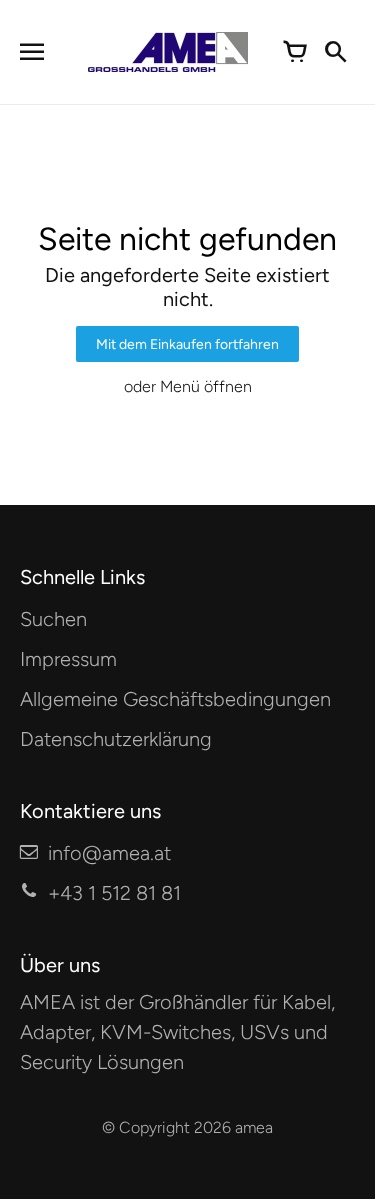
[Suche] (335, 52)
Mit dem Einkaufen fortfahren (187, 344)
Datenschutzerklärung (116, 739)
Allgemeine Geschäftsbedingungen (175, 699)
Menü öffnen (206, 386)
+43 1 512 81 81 (114, 893)
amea (254, 1127)
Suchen (53, 619)
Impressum (68, 659)
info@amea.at (109, 853)
